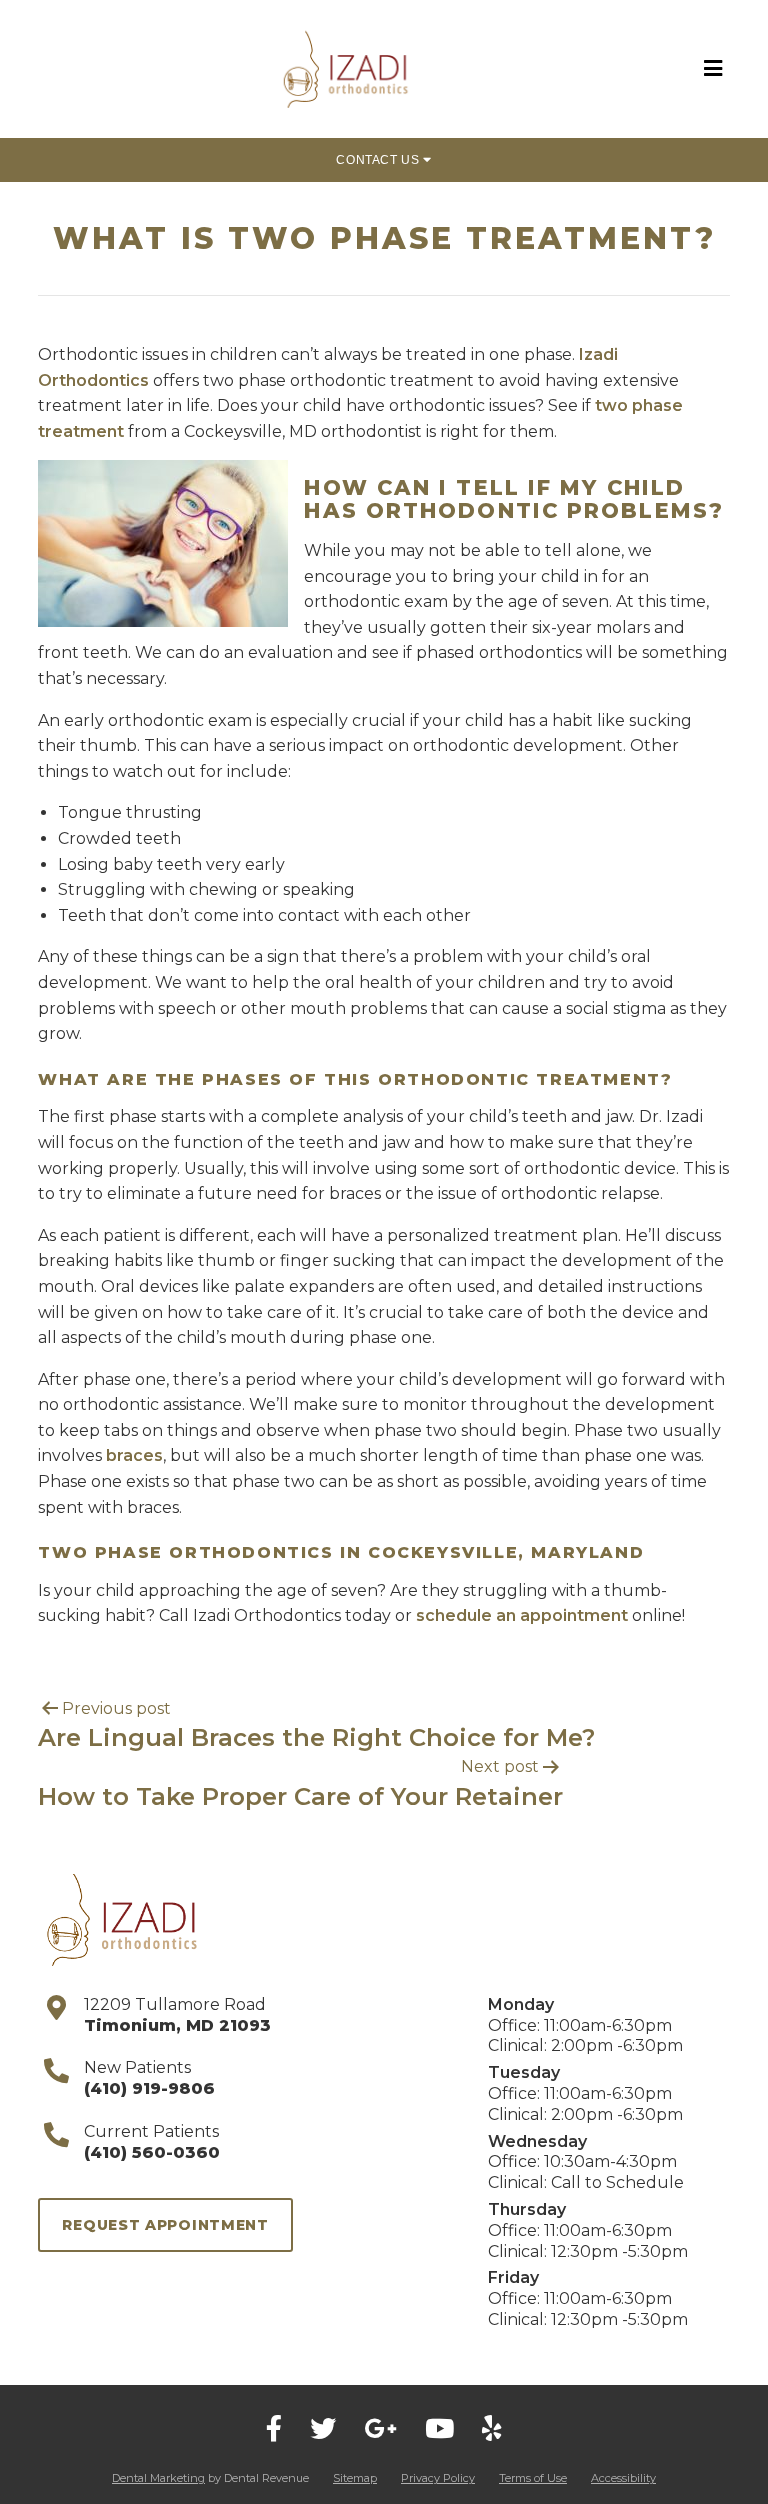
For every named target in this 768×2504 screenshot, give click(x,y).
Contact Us (379, 160)
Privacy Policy (438, 2478)
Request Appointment (165, 2225)
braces (134, 1455)
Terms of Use (533, 2478)
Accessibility (623, 2478)
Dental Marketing (158, 2478)
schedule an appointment (522, 1615)
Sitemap (355, 2478)
